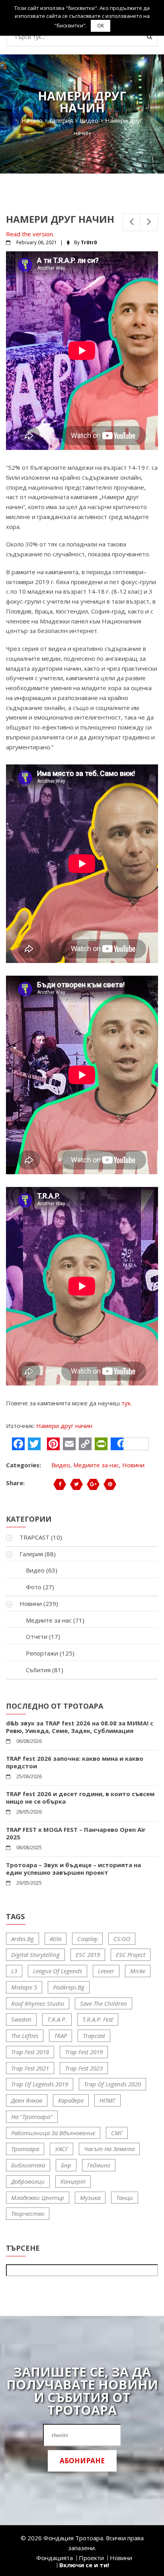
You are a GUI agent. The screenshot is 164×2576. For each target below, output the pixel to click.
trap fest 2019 (84, 2052)
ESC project (131, 1955)
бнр (66, 2165)
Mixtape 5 (24, 1987)
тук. (127, 1403)
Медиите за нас (96, 1465)
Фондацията (55, 2558)
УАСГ (61, 2149)
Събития (38, 1670)
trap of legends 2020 (112, 2084)
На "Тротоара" (32, 2117)
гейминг (99, 2165)
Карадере (71, 2100)
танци (125, 2198)
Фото (34, 1587)
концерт (73, 2181)
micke (138, 1971)
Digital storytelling (35, 1955)
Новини (133, 1465)
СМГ (117, 2133)
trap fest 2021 (30, 2068)
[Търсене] (149, 37)
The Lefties (25, 2036)
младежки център (38, 2198)
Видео (61, 1465)
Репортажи (42, 1653)
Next (149, 222)
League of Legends (58, 1971)
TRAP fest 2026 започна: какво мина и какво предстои (75, 1762)
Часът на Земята (109, 2149)
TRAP (61, 2036)
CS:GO (122, 1939)
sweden (21, 2019)
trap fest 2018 (30, 2052)
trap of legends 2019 (40, 2084)
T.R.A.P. (57, 2019)
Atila (56, 1939)
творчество (28, 2213)
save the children (103, 2003)
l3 (14, 1971)
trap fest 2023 (84, 2068)
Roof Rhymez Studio (38, 2003)
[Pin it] (110, 1484)
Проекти (91, 2558)
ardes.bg (22, 1939)
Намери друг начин (64, 1426)
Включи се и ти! (84, 2565)
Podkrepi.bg (69, 1987)
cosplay (87, 1939)
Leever (106, 1971)
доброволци (28, 2181)
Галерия (31, 1554)
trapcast (94, 2036)
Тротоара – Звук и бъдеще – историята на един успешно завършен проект (73, 1869)
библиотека (28, 2165)
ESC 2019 (88, 1955)
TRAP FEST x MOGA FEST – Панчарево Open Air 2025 (76, 1833)
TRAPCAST (34, 1537)
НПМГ (107, 2100)
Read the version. (30, 234)
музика (90, 2198)
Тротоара (25, 2149)
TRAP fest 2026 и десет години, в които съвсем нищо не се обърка (80, 1798)
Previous (132, 222)
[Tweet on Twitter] (76, 1484)
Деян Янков (27, 2100)
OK (101, 26)
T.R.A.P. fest (98, 2019)
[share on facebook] (60, 1484)
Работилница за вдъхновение (53, 2133)
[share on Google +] (93, 1484)
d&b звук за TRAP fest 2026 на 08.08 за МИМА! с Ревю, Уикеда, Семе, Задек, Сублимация (80, 1727)
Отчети (37, 1636)
